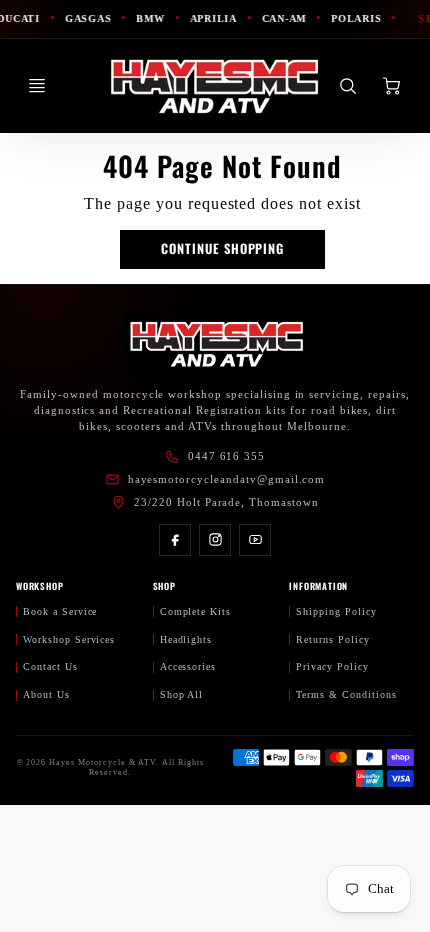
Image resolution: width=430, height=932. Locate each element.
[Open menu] (37, 86)
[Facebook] (175, 540)
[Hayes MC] (215, 344)
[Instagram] (215, 540)
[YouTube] (255, 540)
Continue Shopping (222, 248)
